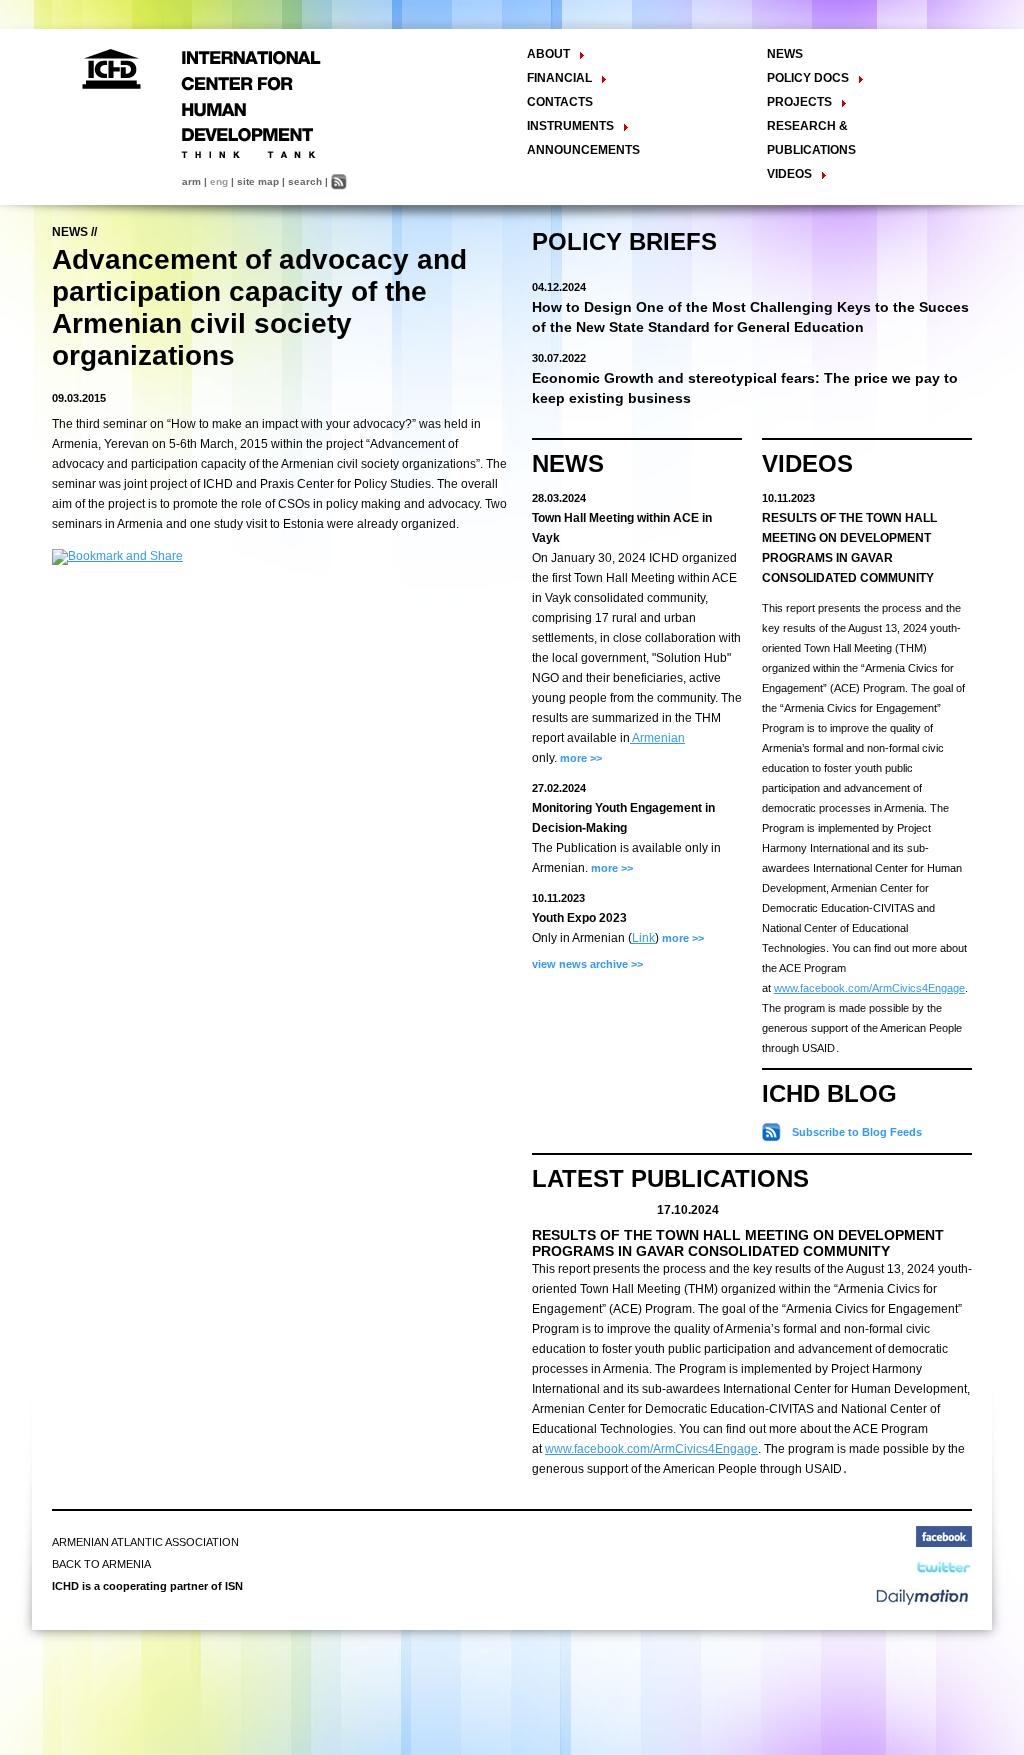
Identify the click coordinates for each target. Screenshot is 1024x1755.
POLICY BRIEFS (624, 241)
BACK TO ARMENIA (101, 1564)
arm (191, 181)
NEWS (785, 54)
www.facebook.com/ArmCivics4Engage (869, 988)
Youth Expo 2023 (579, 918)
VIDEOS (807, 463)
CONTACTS (560, 102)
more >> (579, 758)
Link (643, 938)
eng (219, 181)
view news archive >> (587, 964)
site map (258, 181)
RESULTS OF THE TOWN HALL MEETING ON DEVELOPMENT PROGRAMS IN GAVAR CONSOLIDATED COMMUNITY (738, 1243)
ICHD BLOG (829, 1093)
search (305, 181)
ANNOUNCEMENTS (583, 150)
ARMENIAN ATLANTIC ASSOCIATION (145, 1542)
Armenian (657, 738)
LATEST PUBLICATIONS (670, 1178)
